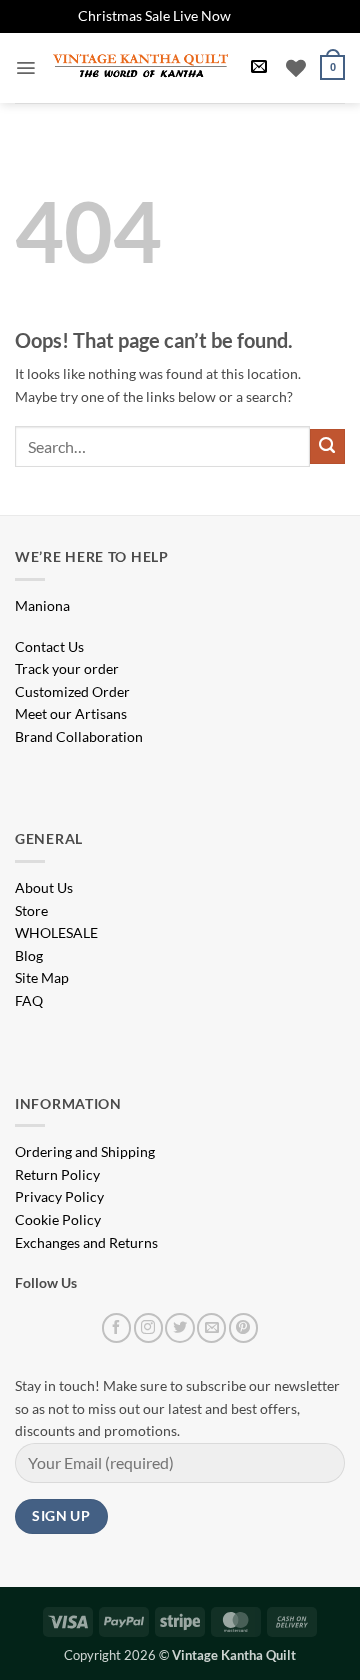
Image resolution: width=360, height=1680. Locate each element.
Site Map (42, 977)
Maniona (42, 605)
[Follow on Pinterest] (243, 1327)
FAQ (29, 1000)
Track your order (67, 668)
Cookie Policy (58, 1219)
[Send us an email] (211, 1327)
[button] (25, 68)
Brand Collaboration (79, 736)
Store (31, 910)
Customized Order (72, 691)
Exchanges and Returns (86, 1242)
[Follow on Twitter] (179, 1327)
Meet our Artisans (71, 713)
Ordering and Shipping (85, 1151)
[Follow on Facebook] (116, 1327)
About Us (44, 887)
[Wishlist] (296, 68)
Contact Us (49, 646)
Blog (29, 955)
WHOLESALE (56, 932)
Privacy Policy (59, 1196)
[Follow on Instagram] (148, 1327)
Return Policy (57, 1174)
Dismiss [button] (258, 15)
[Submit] (327, 446)
